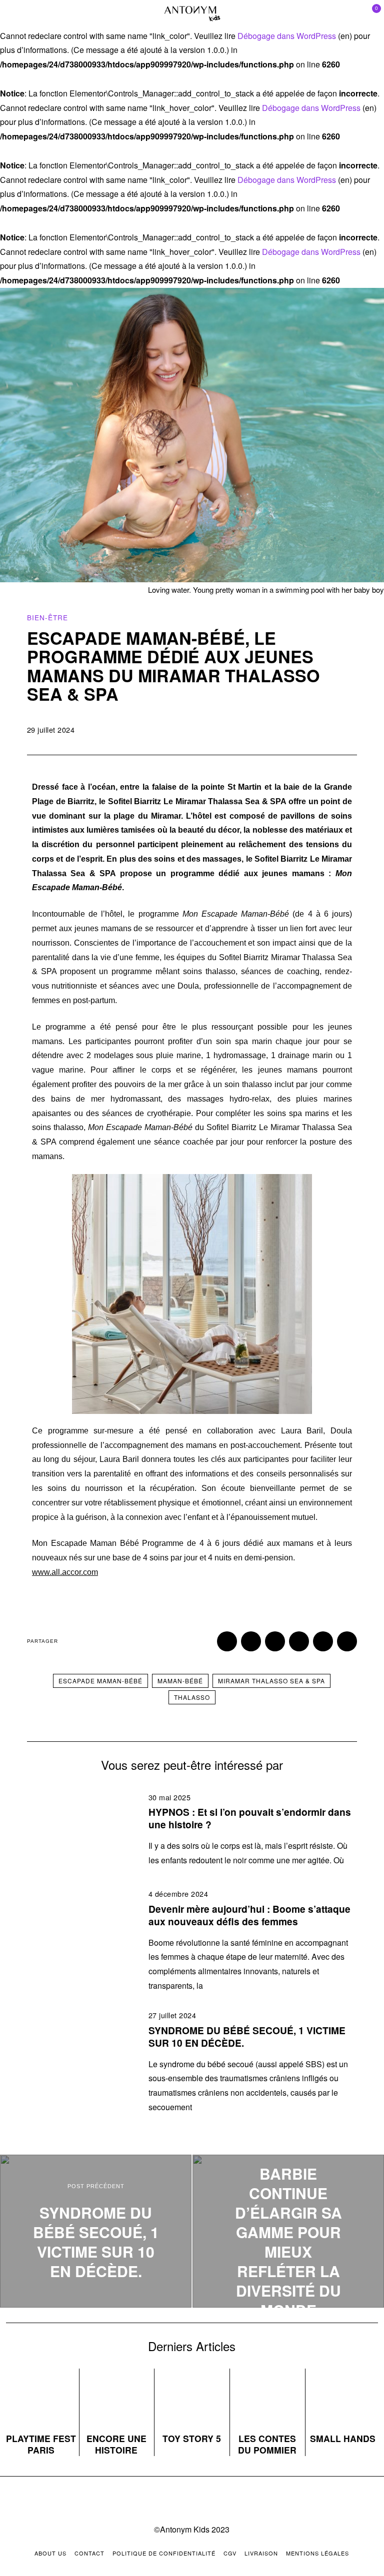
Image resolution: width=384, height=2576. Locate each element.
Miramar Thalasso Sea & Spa (271, 1681)
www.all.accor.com (65, 1572)
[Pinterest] (299, 1641)
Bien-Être (47, 617)
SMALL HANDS (343, 2438)
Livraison (261, 2553)
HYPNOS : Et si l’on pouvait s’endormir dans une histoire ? (250, 1818)
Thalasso (192, 1697)
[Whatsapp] (323, 1641)
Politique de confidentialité (164, 2553)
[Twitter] (275, 1641)
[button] (42, 1294)
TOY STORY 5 (192, 2438)
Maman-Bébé (180, 1681)
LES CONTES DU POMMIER (267, 2444)
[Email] (347, 1641)
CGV (230, 2553)
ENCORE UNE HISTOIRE (116, 2444)
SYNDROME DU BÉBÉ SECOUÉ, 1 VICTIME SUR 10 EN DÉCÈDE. (247, 2036)
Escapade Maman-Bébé (100, 1681)
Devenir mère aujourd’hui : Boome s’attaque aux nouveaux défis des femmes (249, 1915)
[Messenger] (251, 1641)
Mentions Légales (317, 2553)
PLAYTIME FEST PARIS (41, 2444)
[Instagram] (182, 2502)
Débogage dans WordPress (287, 36)
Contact (89, 2553)
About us (50, 2553)
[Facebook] (227, 1641)
